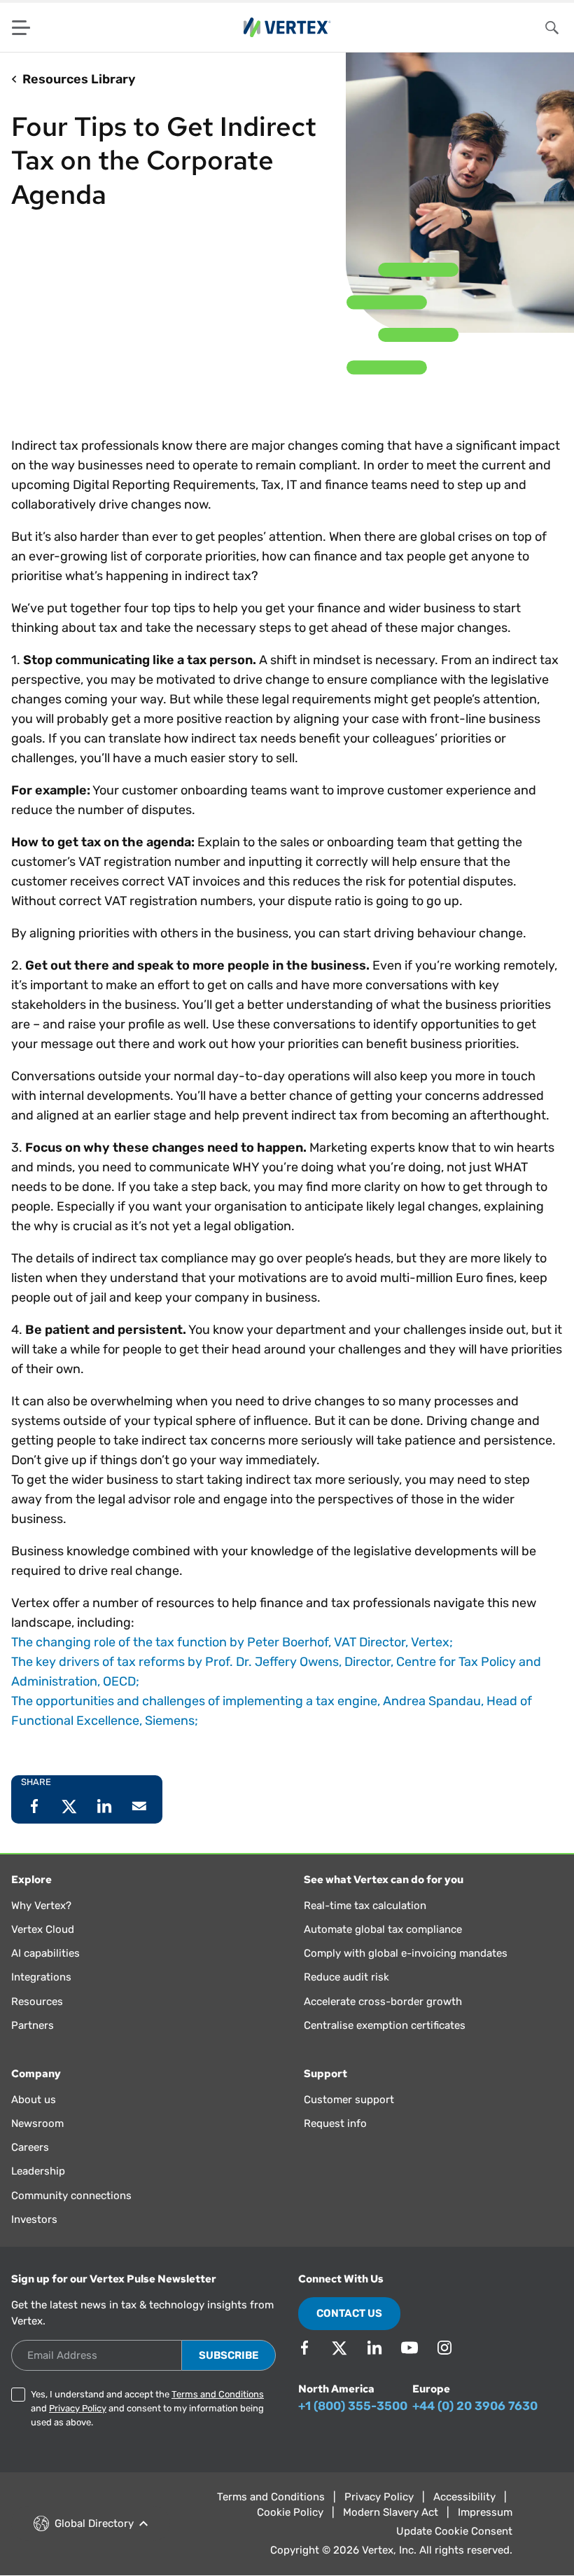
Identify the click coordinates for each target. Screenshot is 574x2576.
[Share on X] (69, 1806)
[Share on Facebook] (34, 1806)
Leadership (38, 2171)
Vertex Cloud (43, 1929)
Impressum (485, 2512)
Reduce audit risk (346, 1977)
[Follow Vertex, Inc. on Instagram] (444, 2348)
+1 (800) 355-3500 (353, 2406)
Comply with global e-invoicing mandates (406, 1953)
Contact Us (349, 2313)
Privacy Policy (78, 2408)
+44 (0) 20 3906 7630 (475, 2406)
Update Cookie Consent (454, 2531)
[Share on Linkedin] (104, 1806)
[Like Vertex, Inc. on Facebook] (304, 2348)
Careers (30, 2147)
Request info (335, 2123)
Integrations (41, 1977)
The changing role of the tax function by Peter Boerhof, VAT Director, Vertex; (232, 1642)
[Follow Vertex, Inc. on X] (339, 2348)
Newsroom (37, 2123)
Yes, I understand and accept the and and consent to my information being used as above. (147, 2408)
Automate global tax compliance (383, 1929)
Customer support (349, 2100)
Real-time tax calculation (365, 1906)
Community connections (71, 2196)
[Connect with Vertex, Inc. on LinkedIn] (374, 2348)
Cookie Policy (290, 2512)
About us (34, 2100)
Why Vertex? (41, 1906)
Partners (33, 2025)
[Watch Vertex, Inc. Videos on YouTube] (409, 2348)
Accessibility (464, 2497)
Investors (34, 2219)
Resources (37, 2002)
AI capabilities (45, 1953)
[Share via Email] (139, 1806)
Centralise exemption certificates (385, 2025)
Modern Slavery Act (391, 2512)
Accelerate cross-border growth (383, 2002)
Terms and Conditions (218, 2394)
